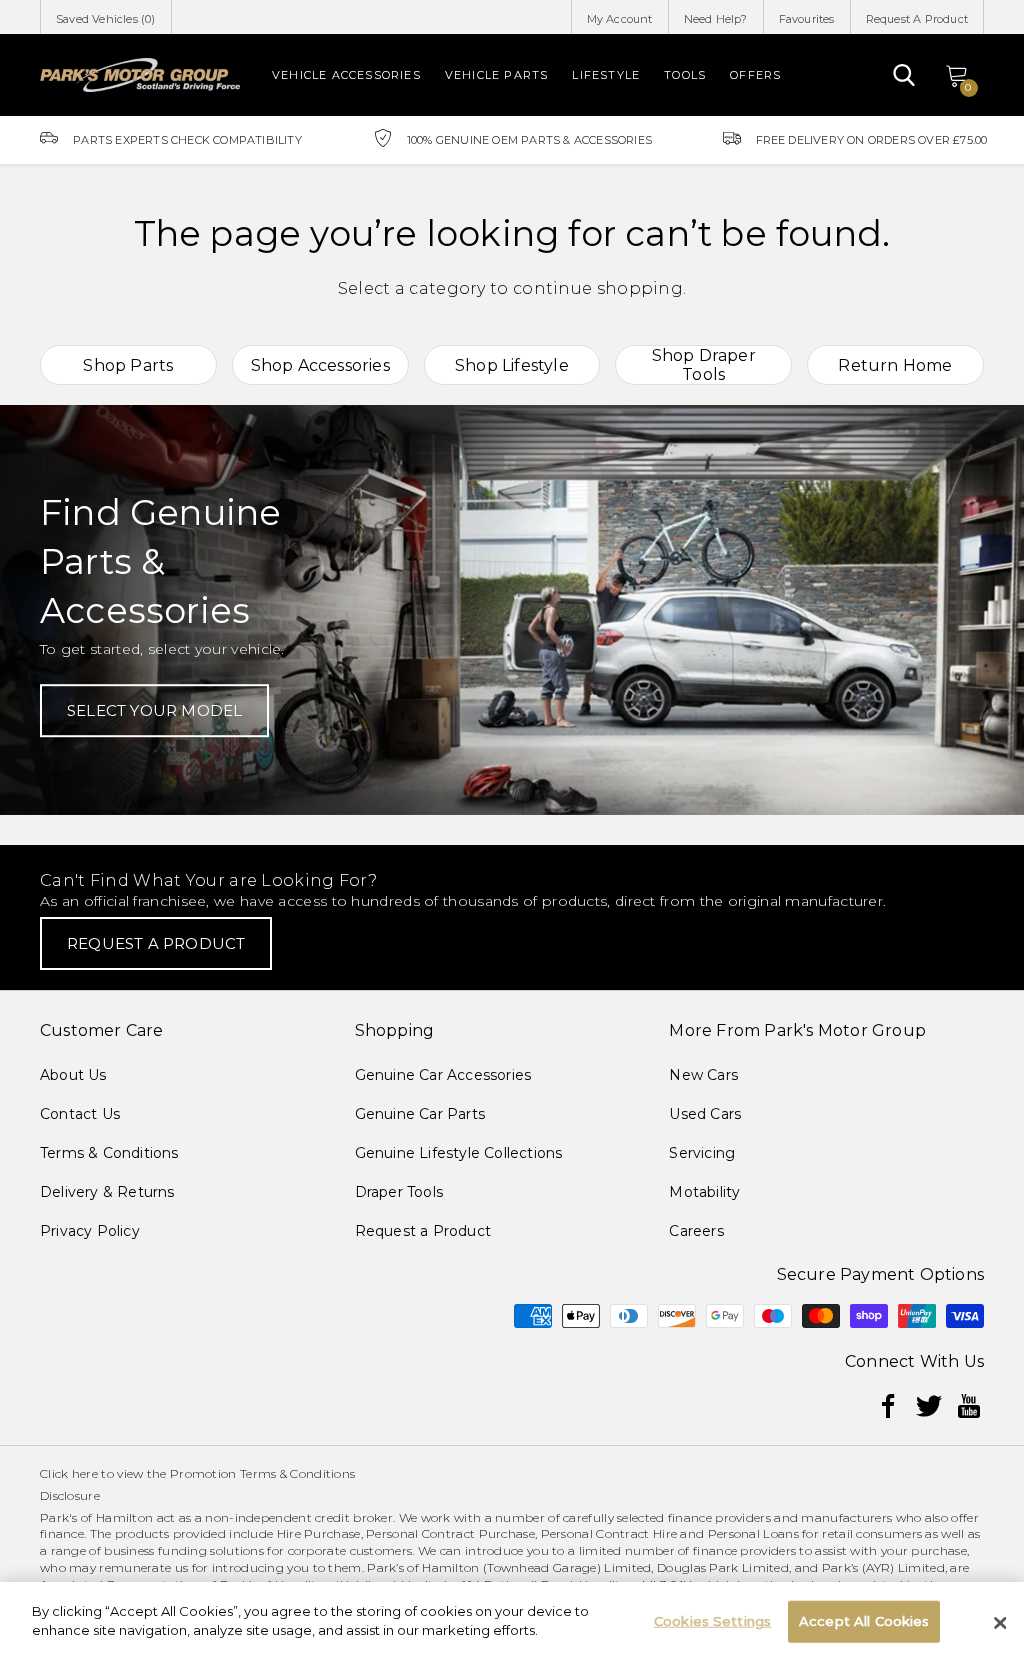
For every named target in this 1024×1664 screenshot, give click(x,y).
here (85, 1473)
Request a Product (423, 1231)
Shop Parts (128, 365)
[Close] (1000, 1623)
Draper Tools (399, 1192)
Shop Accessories (320, 365)
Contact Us (80, 1114)
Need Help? (716, 19)
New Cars (703, 1075)
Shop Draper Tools (704, 365)
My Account (620, 19)
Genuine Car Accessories (443, 1075)
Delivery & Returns (107, 1192)
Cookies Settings (712, 1621)
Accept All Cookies (864, 1621)
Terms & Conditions (109, 1153)
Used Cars (705, 1114)
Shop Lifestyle (512, 365)
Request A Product (917, 19)
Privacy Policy (90, 1231)
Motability (704, 1192)
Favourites (807, 19)
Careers (696, 1231)
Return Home (895, 365)
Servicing (702, 1153)
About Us (73, 1075)
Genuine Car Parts (420, 1114)
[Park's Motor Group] (140, 75)
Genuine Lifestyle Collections (459, 1153)
